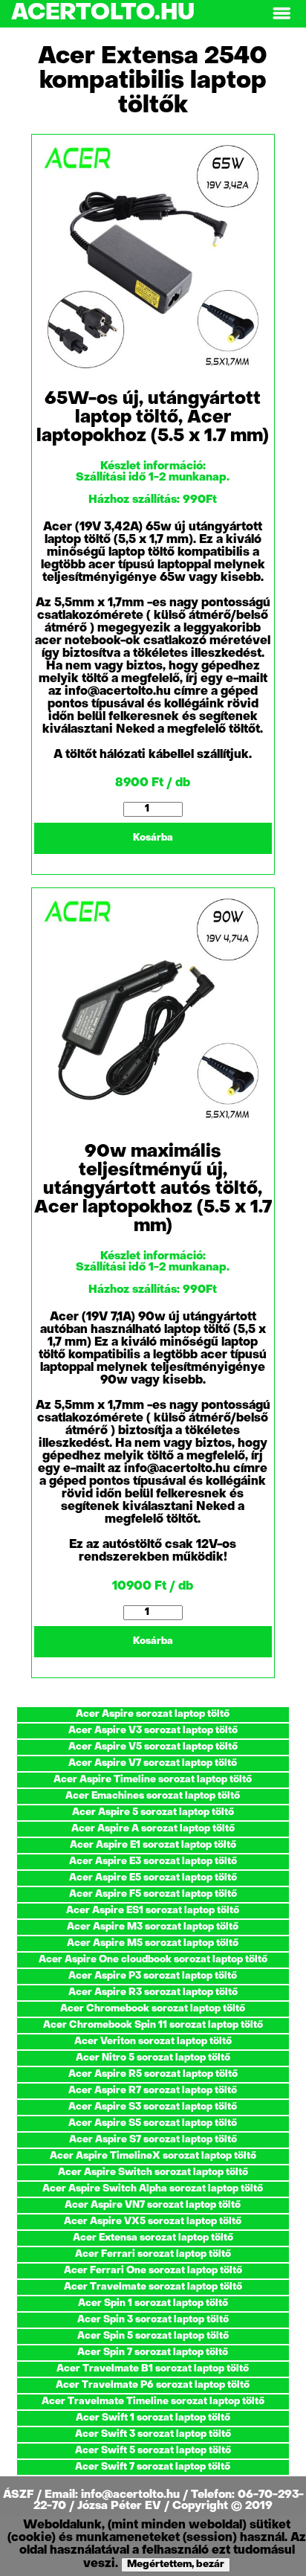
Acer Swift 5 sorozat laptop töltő (153, 2451)
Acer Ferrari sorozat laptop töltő (153, 2254)
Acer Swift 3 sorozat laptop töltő (153, 2434)
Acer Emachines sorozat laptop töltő (153, 1796)
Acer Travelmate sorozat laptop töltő (153, 2287)
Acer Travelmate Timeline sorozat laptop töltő (153, 2402)
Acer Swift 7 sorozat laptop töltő (153, 2467)
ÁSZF (20, 2495)
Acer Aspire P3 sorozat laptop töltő (153, 1976)
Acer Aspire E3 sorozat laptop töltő (153, 1862)
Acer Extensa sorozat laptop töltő (153, 2238)
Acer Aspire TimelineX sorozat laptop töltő (153, 2156)
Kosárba (153, 838)
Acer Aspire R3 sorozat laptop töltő (153, 1992)
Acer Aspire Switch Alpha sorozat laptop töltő (153, 2189)
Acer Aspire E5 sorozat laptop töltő (153, 1878)
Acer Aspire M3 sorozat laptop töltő (153, 1927)
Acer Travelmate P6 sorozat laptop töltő (153, 2385)
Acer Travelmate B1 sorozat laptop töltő (153, 2369)
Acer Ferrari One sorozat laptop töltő (153, 2271)
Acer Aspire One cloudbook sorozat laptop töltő (153, 1960)
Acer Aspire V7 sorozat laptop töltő (153, 1763)
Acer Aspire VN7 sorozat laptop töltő (153, 2205)
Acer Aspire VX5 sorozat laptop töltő (153, 2222)
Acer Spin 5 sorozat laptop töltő (153, 2336)
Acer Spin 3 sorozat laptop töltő (153, 2320)
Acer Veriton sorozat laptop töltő (153, 2042)
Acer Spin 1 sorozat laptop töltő (153, 2303)
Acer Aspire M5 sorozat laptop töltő (153, 1943)
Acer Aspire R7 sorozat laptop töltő (153, 2091)
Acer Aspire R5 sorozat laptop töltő (153, 2074)
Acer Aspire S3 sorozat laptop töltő (153, 2107)
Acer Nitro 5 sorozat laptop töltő (153, 2058)
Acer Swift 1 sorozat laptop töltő (153, 2418)
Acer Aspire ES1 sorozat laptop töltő (153, 1911)
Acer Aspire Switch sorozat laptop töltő (153, 2172)
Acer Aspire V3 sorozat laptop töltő (153, 1731)
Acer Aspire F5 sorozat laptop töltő (153, 1894)
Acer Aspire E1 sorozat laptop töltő (153, 1845)
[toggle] (281, 14)
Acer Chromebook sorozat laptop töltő (153, 2009)
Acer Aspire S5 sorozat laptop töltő (153, 2123)
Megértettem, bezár (176, 2564)
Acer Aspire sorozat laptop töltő (153, 1714)
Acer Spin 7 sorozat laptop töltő (153, 2352)
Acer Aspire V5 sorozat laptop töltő (153, 1747)
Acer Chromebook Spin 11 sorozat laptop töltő (153, 2025)
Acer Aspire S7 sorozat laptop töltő (153, 2140)
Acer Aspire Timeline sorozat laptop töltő (153, 1780)
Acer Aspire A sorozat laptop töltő (153, 1829)
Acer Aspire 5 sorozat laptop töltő (153, 1812)
